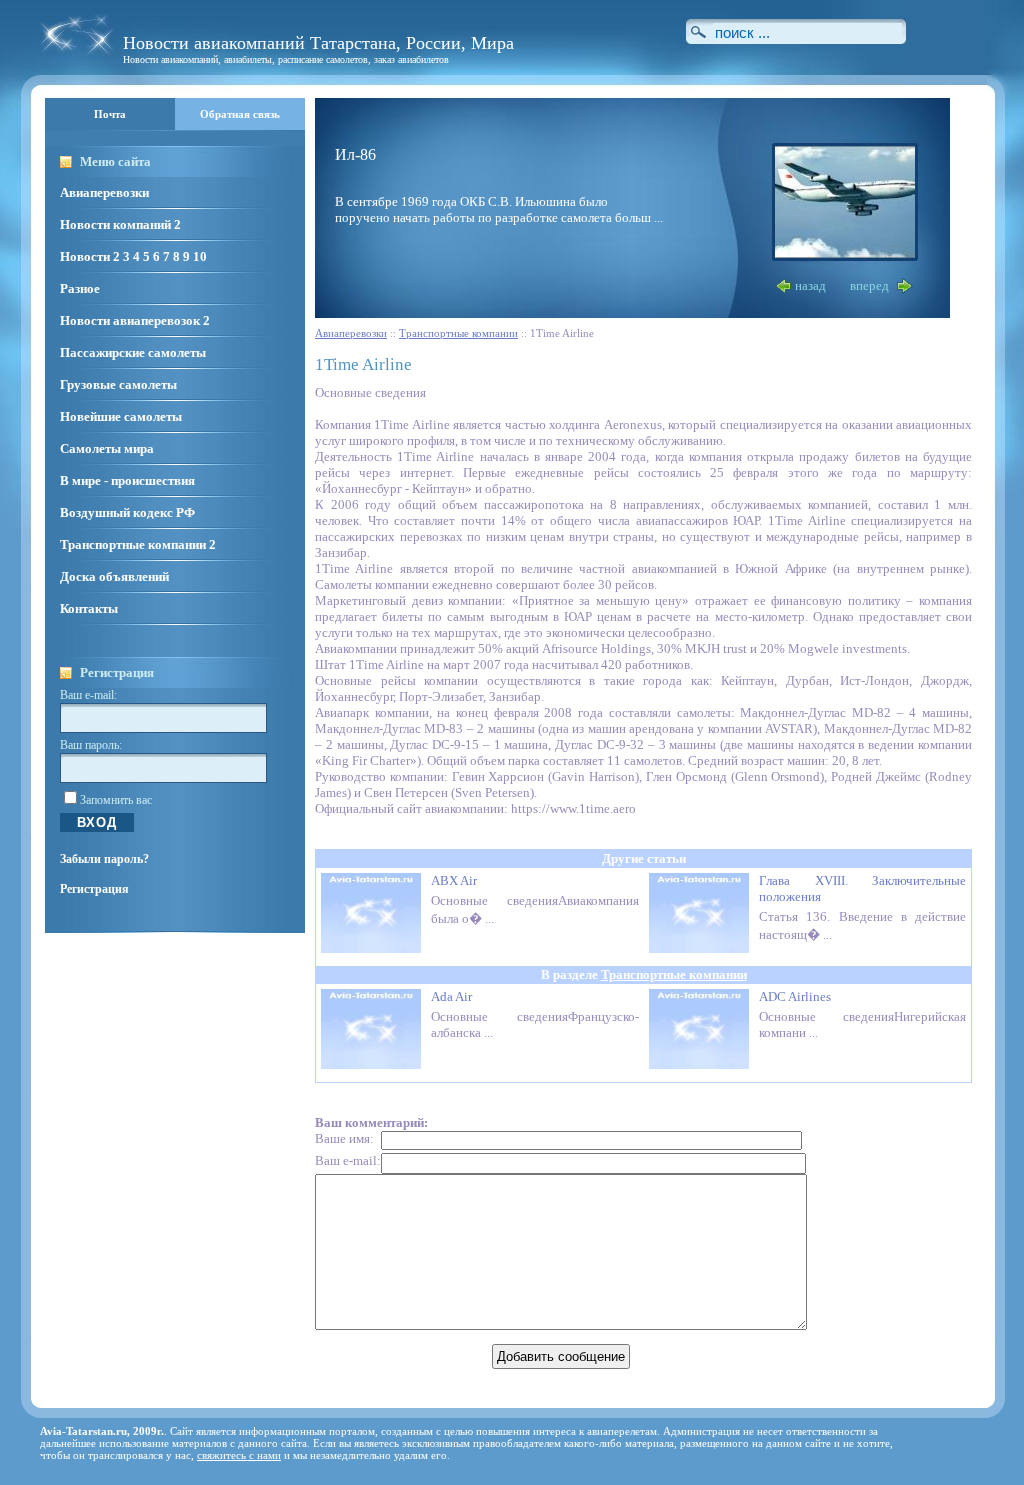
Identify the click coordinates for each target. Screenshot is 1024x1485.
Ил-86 (355, 154)
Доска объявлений (114, 576)
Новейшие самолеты (121, 416)
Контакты (89, 608)
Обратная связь (240, 114)
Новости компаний (115, 224)
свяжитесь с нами (239, 1455)
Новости (85, 256)
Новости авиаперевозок (130, 320)
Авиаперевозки (104, 192)
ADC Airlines (795, 996)
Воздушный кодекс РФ (127, 512)
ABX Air (454, 880)
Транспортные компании (133, 544)
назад (810, 285)
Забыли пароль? (104, 859)
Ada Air (451, 996)
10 (200, 256)
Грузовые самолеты (118, 384)
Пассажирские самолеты (133, 352)
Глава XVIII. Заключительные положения (862, 888)
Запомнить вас (116, 800)
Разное (80, 288)
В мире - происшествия (127, 480)
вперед (869, 285)
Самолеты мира (107, 448)
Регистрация (94, 889)
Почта (110, 114)
